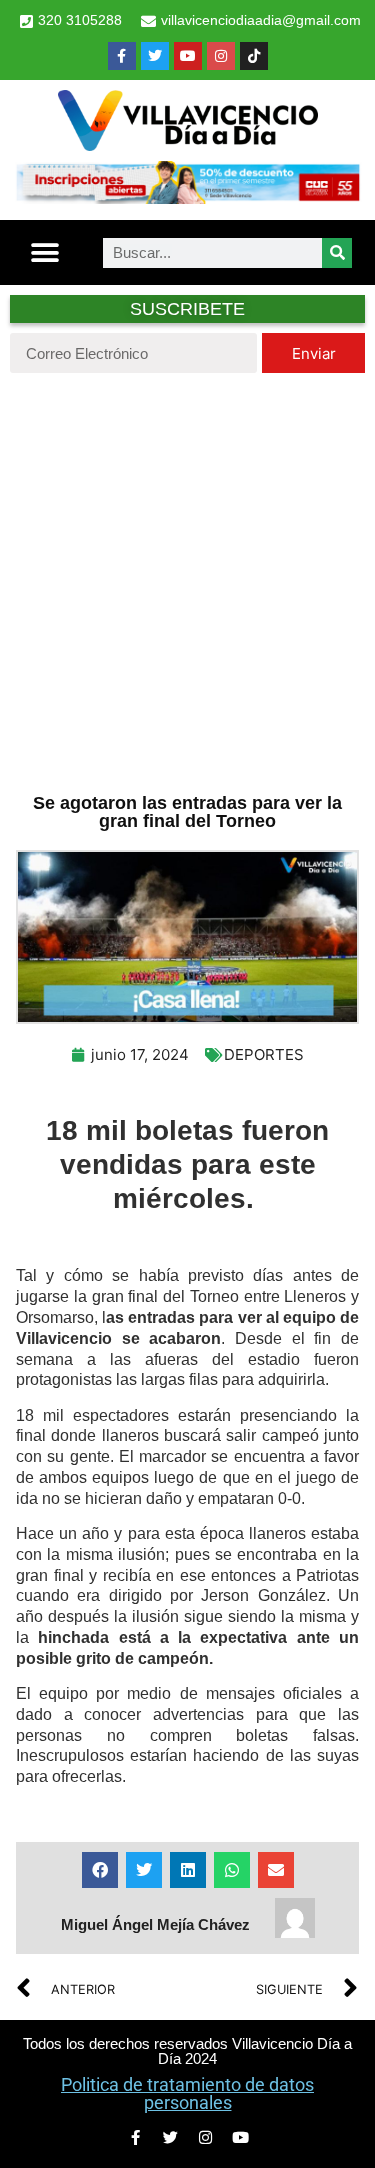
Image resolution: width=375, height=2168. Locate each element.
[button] (45, 252)
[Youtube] (188, 56)
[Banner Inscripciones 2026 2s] (187, 198)
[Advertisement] (187, 580)
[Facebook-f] (122, 56)
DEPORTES (264, 1054)
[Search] (337, 253)
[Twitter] (155, 56)
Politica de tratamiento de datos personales (187, 2093)
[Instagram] (221, 56)
